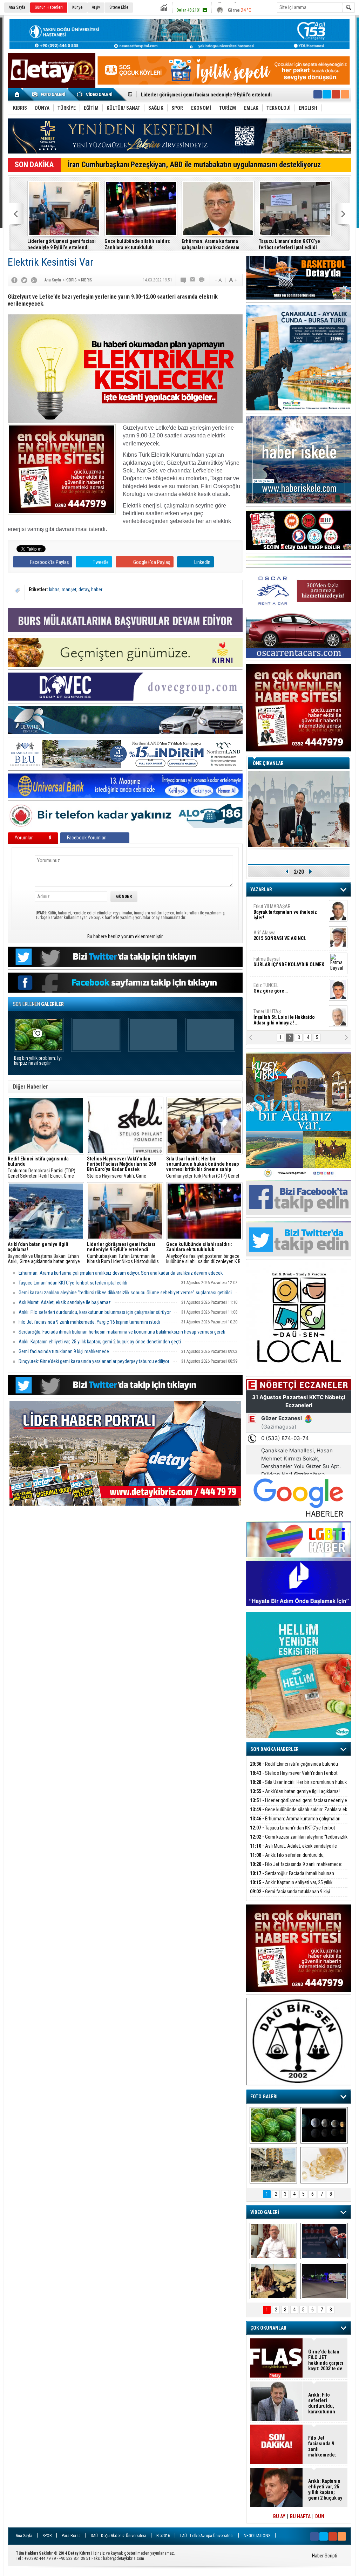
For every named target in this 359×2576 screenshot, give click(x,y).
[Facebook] (14, 280)
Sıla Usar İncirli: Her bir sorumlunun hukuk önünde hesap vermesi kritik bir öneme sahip (298, 1786)
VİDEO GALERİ (265, 2212)
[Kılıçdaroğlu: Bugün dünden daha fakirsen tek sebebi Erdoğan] (273, 2241)
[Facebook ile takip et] (318, 94)
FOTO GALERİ (264, 2097)
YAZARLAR (261, 890)
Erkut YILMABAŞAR (285, 912)
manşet (69, 590)
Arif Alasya (280, 935)
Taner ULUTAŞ (284, 1017)
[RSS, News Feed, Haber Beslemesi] (345, 94)
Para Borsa (71, 2536)
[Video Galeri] (95, 94)
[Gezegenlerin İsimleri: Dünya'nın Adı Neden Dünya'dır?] (324, 2125)
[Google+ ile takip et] (336, 94)
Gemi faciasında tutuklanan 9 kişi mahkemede (64, 1351)
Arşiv (96, 7)
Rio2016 (163, 2536)
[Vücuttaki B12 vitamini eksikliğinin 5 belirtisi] (324, 2165)
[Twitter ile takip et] (327, 94)
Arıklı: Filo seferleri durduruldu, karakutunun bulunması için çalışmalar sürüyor (95, 1312)
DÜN (320, 2516)
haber (97, 590)
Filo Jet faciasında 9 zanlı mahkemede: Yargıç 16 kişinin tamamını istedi (89, 1322)
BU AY (279, 2516)
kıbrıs (54, 590)
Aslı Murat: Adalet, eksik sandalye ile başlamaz (65, 1302)
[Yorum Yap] (184, 280)
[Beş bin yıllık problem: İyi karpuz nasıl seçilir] (273, 2125)
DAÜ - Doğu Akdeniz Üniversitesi (118, 2536)
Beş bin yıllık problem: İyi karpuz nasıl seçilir (38, 1061)
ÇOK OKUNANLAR (268, 2328)
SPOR (47, 2536)
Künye (77, 7)
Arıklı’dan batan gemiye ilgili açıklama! (295, 1791)
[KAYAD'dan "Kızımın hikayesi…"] (273, 2281)
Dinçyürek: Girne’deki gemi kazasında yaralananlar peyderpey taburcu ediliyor (94, 1361)
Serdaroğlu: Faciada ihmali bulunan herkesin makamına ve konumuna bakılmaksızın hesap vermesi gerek (122, 1332)
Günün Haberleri (49, 7)
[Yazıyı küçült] (218, 280)
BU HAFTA (300, 2516)
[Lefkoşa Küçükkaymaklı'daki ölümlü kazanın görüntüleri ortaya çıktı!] (324, 2281)
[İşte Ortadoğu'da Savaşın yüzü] (273, 2165)
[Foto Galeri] (50, 94)
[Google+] (34, 280)
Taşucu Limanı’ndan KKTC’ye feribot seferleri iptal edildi (289, 244)
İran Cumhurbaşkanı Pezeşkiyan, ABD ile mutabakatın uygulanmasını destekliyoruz (194, 165)
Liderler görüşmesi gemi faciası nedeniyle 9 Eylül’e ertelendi (62, 244)
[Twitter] (24, 280)
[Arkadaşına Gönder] (193, 280)
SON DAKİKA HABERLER (275, 1749)
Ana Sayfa (17, 7)
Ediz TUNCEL (270, 988)
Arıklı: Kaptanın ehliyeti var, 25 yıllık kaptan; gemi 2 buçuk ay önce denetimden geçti (100, 1342)
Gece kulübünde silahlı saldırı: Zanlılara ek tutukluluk (198, 93)
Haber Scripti (325, 2556)
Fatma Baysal (289, 962)
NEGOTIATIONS (257, 2536)
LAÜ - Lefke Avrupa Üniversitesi (207, 2536)
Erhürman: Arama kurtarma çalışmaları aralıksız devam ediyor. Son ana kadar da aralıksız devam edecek (217, 244)
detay (84, 590)
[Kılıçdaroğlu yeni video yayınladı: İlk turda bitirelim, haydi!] (324, 2241)
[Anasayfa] (17, 94)
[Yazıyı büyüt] (233, 280)
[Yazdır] (202, 280)
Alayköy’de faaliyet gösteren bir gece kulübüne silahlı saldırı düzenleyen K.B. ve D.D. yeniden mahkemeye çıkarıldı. (204, 1253)
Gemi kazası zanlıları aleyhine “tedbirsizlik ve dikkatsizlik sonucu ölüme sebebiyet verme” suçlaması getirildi (125, 1293)
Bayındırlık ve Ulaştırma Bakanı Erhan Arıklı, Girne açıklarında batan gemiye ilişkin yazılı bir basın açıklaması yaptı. (45, 1253)
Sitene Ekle (119, 7)
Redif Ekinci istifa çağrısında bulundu (294, 1764)
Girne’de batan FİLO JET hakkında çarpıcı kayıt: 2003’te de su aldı (326, 2360)
